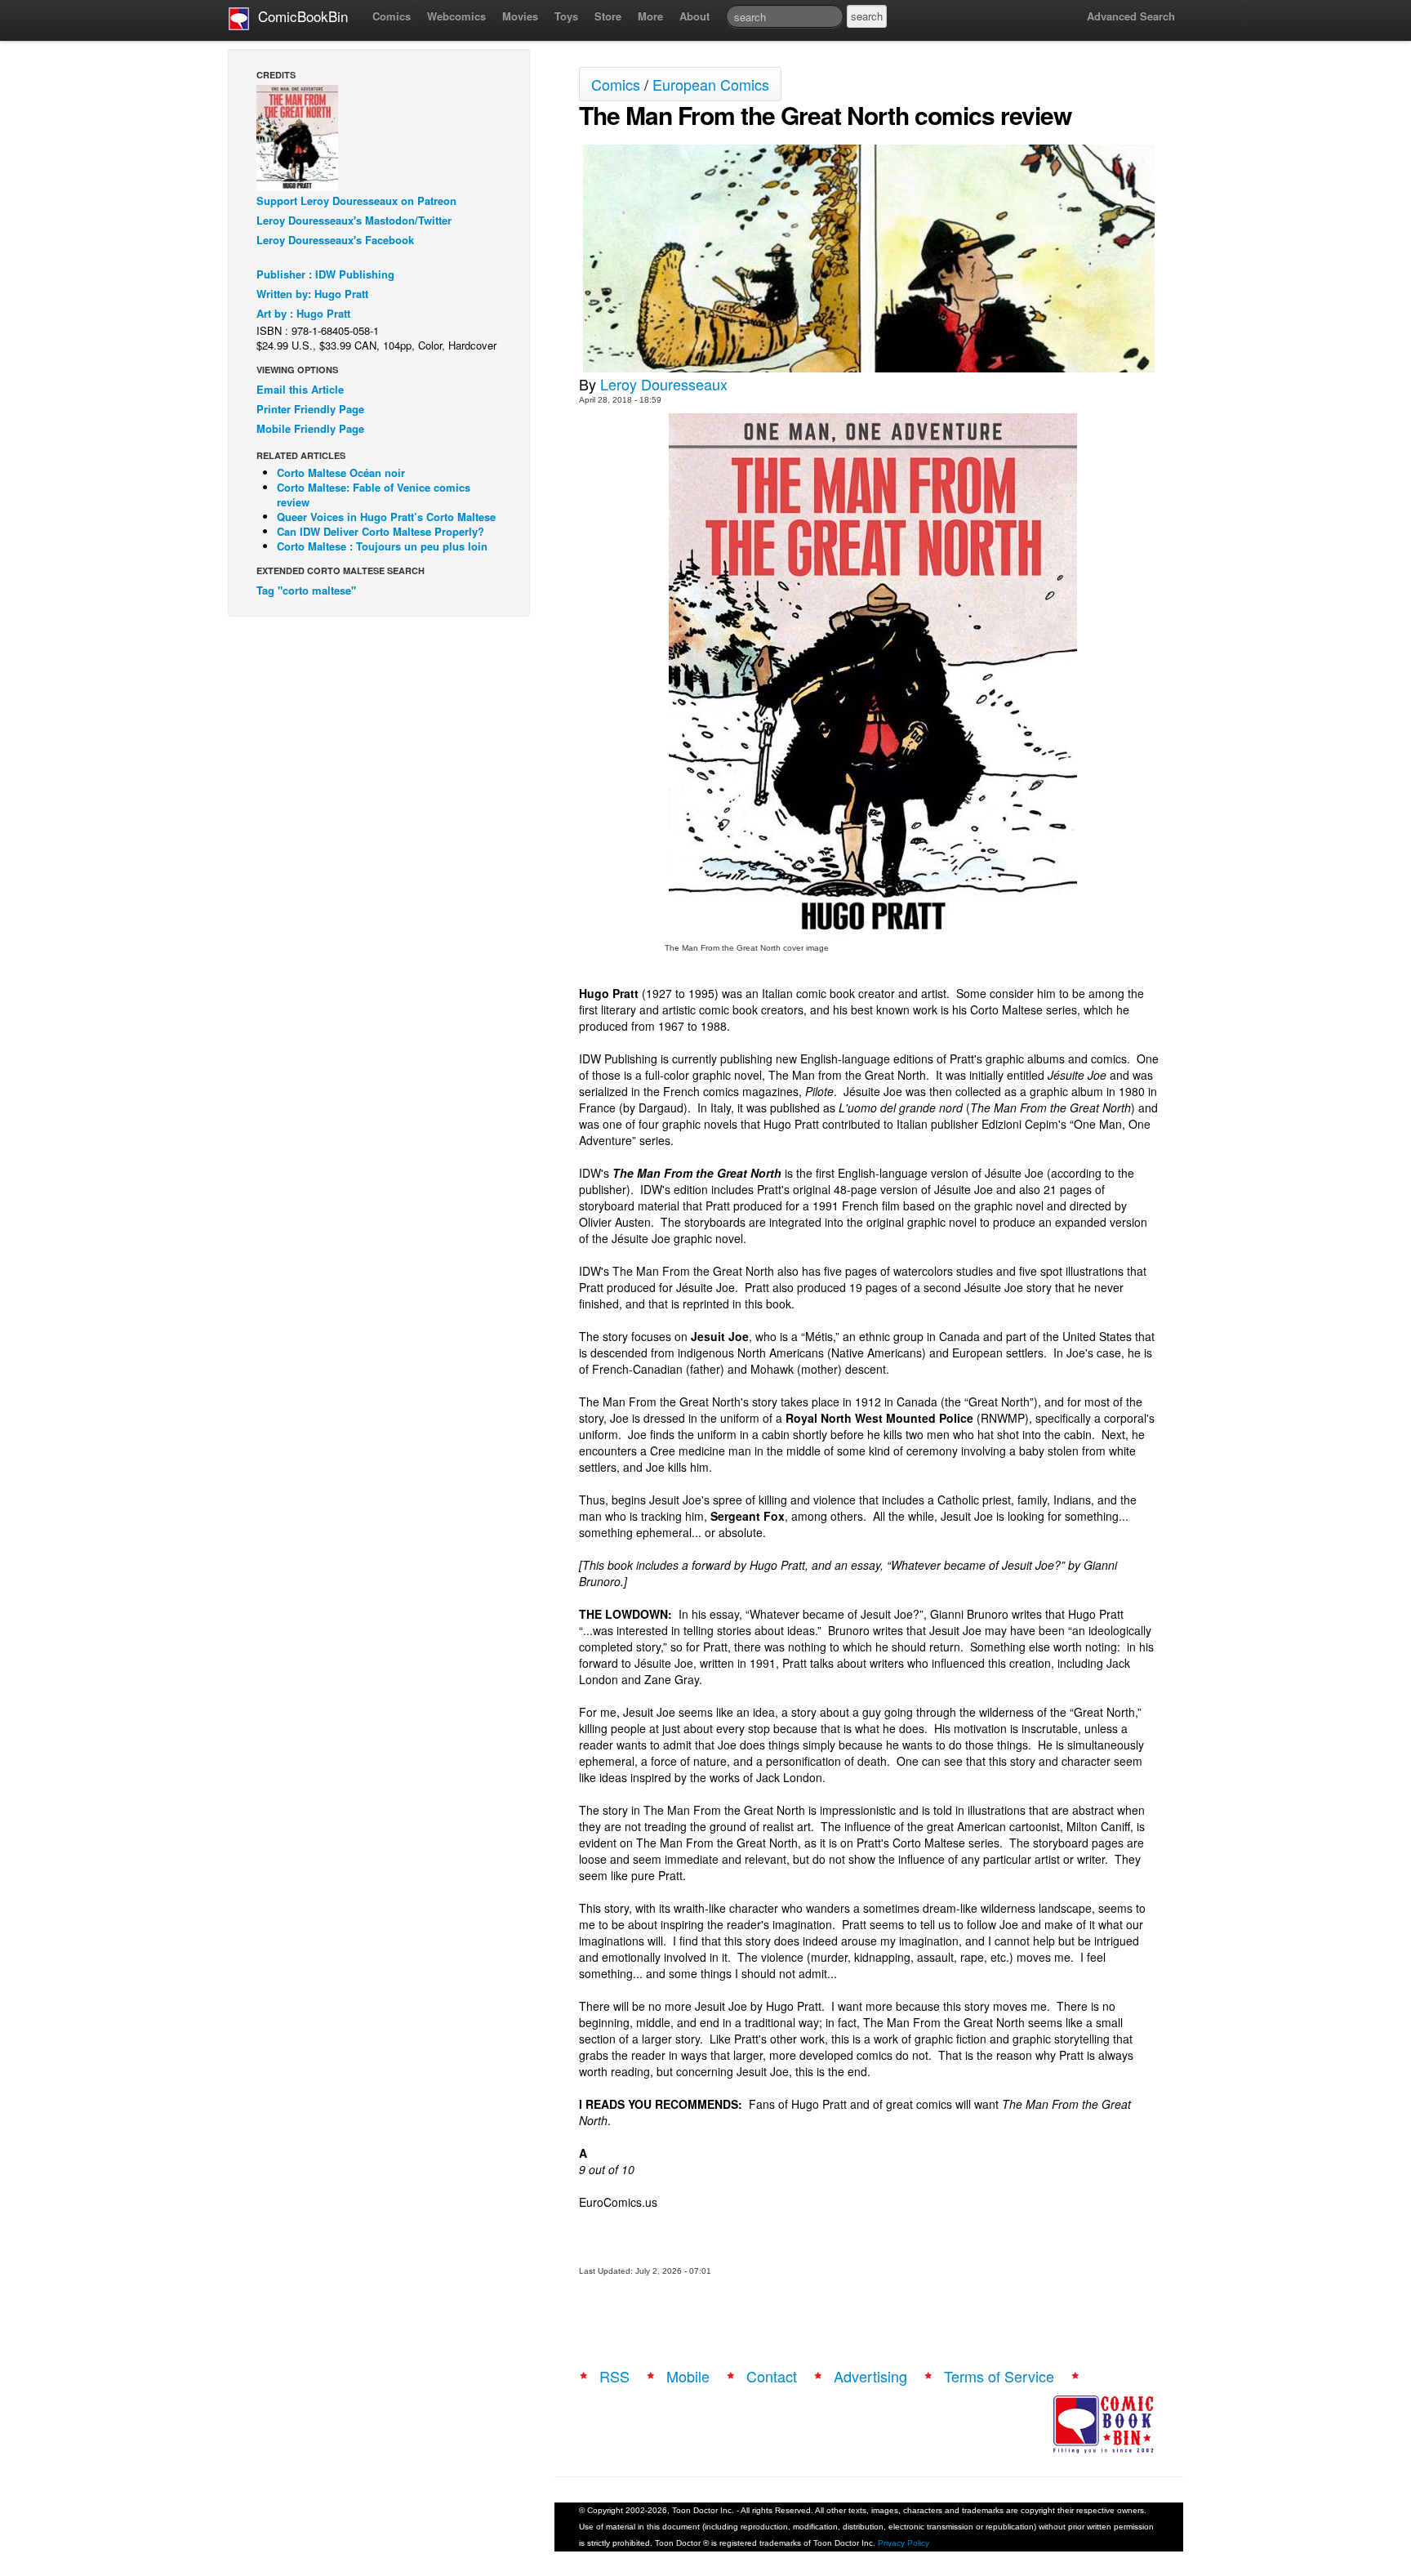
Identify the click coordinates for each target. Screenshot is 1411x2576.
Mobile (688, 2376)
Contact (772, 2376)
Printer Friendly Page (310, 409)
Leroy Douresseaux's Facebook (335, 240)
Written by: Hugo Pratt (312, 294)
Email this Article (300, 389)
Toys (566, 16)
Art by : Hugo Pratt (303, 313)
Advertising (870, 2376)
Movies (520, 16)
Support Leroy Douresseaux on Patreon (356, 201)
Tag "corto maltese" (306, 590)
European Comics (711, 84)
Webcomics (456, 16)
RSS (614, 2376)
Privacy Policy (904, 2543)
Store (608, 16)
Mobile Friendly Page (310, 428)
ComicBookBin (299, 16)
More (650, 16)
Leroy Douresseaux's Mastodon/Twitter (354, 220)
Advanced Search (1131, 16)
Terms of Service (999, 2376)
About (694, 16)
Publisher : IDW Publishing (325, 274)
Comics (392, 16)
